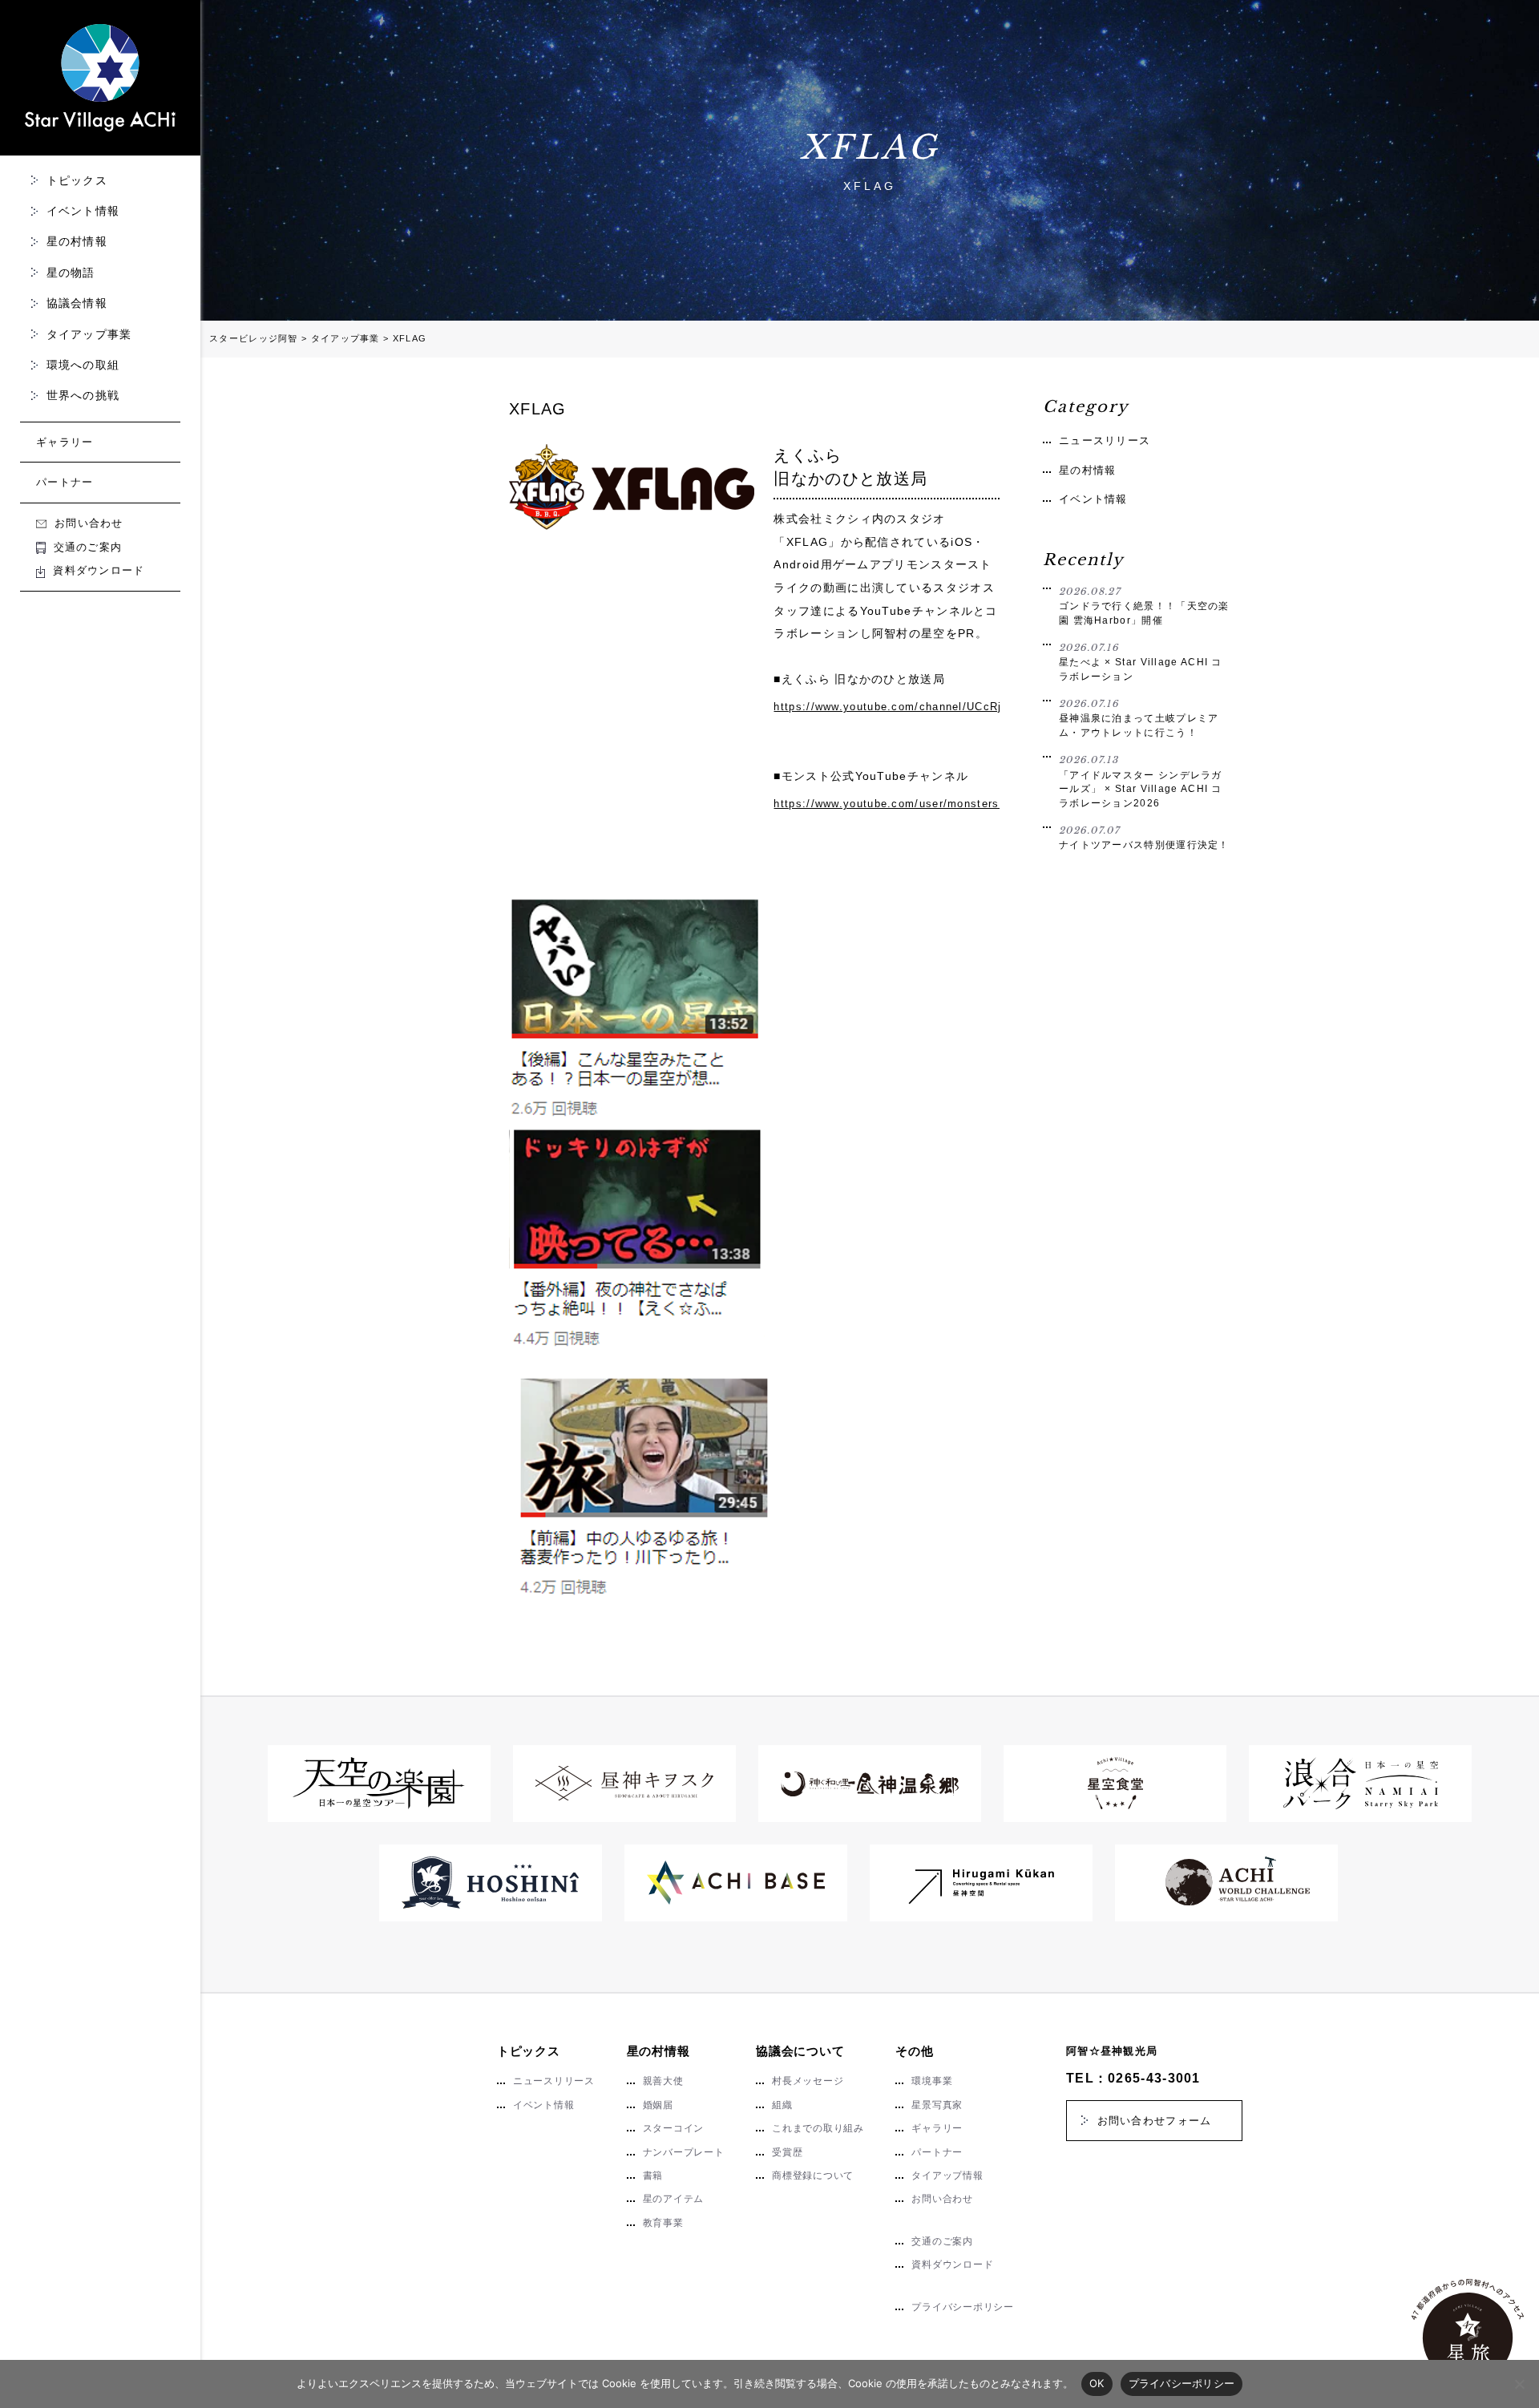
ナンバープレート (684, 2152)
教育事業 (663, 2223)
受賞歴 (787, 2152)
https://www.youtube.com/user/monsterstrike (887, 804)
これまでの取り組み (818, 2128)
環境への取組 (83, 365)
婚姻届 (658, 2105)
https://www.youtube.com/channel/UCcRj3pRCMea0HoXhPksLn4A (887, 707)
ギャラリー (65, 442)
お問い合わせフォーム (1155, 2121)
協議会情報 (77, 303)
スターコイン (674, 2128)
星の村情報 (77, 241)
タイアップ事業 (89, 334)
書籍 (653, 2176)
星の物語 (71, 273)
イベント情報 (83, 211)
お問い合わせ (89, 523)
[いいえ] (1519, 2384)
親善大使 (663, 2081)
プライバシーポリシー (962, 2307)
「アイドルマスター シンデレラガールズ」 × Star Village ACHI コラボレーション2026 (1141, 781)
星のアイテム (674, 2199)
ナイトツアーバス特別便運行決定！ (1144, 838)
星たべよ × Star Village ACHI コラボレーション (1141, 662)
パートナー (65, 482)
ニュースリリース (1105, 440)
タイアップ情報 (947, 2176)
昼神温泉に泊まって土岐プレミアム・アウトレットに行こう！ (1139, 718)
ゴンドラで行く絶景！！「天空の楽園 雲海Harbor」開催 (1144, 606)
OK (1097, 2383)
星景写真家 (937, 2105)
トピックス (77, 180)
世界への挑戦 (83, 395)
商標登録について (813, 2176)
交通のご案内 (88, 547)
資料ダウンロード (99, 570)
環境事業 (932, 2081)
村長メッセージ (808, 2081)
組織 (782, 2105)
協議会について (800, 2051)
